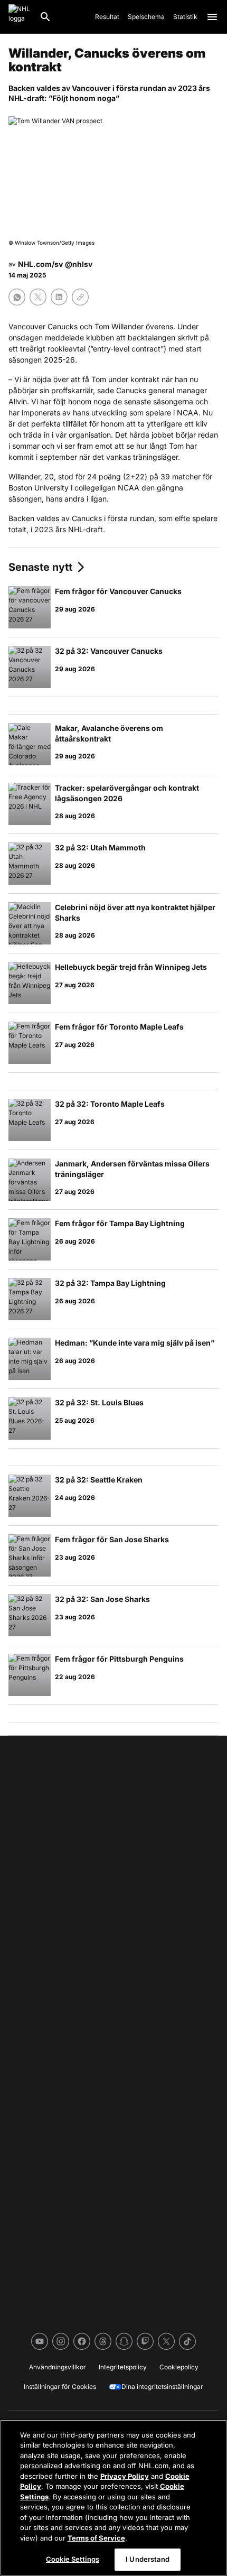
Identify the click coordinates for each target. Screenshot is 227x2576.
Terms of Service (96, 2538)
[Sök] (45, 17)
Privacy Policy (125, 2476)
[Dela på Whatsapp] (17, 297)
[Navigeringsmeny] (212, 17)
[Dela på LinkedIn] (59, 297)
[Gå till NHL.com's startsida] (20, 17)
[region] (113, 2498)
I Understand (148, 2559)
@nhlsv (79, 264)
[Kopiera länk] (80, 297)
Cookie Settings (73, 2559)
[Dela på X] (38, 297)
